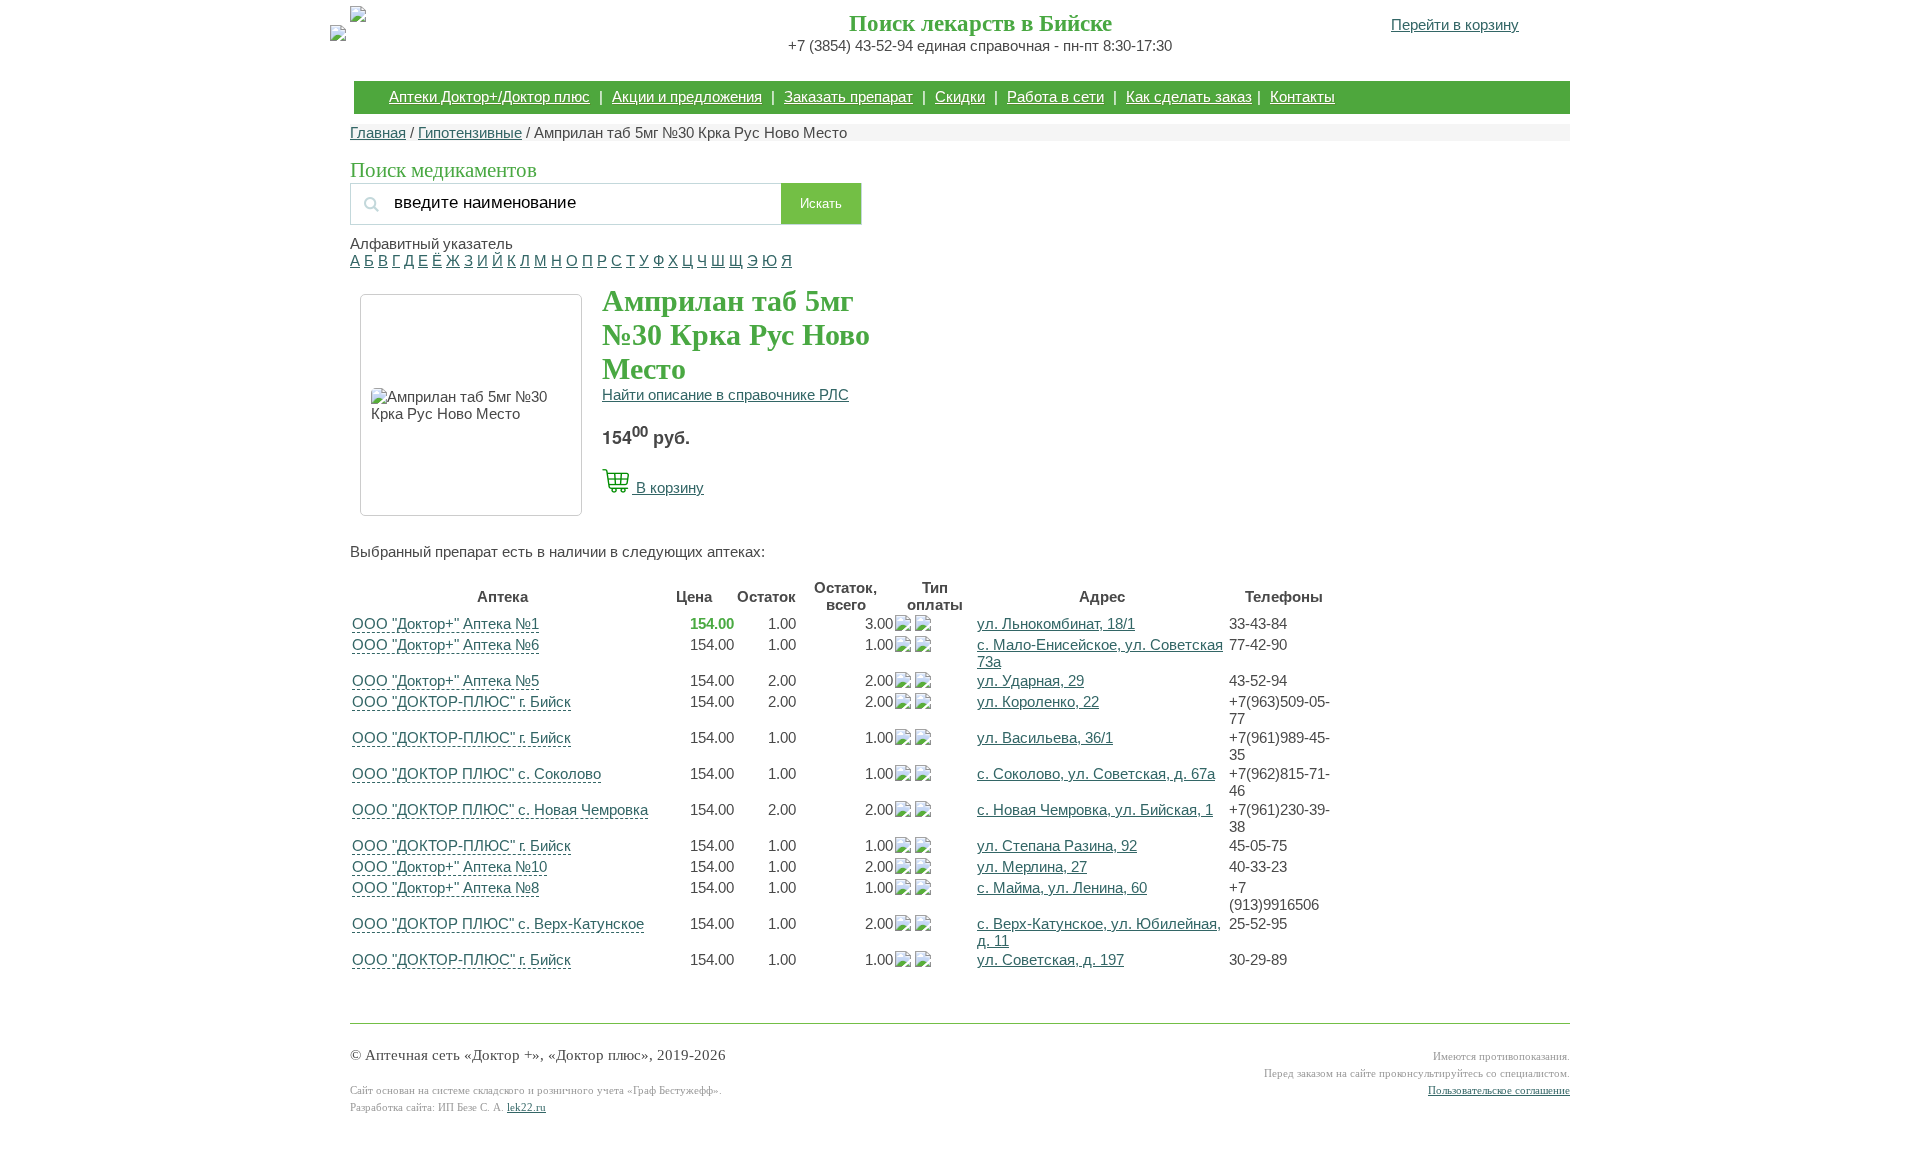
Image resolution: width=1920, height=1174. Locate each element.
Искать (821, 203)
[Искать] (569, 202)
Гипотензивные (470, 132)
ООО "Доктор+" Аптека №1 (445, 623)
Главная (378, 132)
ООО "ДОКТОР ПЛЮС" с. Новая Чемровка (500, 809)
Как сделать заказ (1189, 96)
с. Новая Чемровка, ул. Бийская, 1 (1095, 809)
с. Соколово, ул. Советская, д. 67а (1096, 773)
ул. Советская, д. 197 (1050, 959)
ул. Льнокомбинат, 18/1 (1056, 623)
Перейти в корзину (1455, 24)
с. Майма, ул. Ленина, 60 (1062, 887)
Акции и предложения (687, 96)
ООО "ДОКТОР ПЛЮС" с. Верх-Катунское (498, 923)
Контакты (1302, 96)
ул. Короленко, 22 (1038, 701)
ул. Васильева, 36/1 (1045, 737)
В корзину (668, 487)
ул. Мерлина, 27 (1032, 866)
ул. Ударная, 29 (1030, 680)
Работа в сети (1055, 96)
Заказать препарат (848, 96)
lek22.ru (526, 1107)
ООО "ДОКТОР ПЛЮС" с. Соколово (476, 773)
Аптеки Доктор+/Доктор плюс (489, 96)
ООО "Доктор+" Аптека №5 (445, 680)
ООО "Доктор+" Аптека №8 (445, 887)
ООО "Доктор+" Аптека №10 (449, 866)
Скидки (960, 96)
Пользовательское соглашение (1499, 1090)
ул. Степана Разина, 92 (1057, 845)
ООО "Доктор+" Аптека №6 (445, 644)
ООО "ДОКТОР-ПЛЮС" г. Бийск (461, 701)
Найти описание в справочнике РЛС (725, 394)
